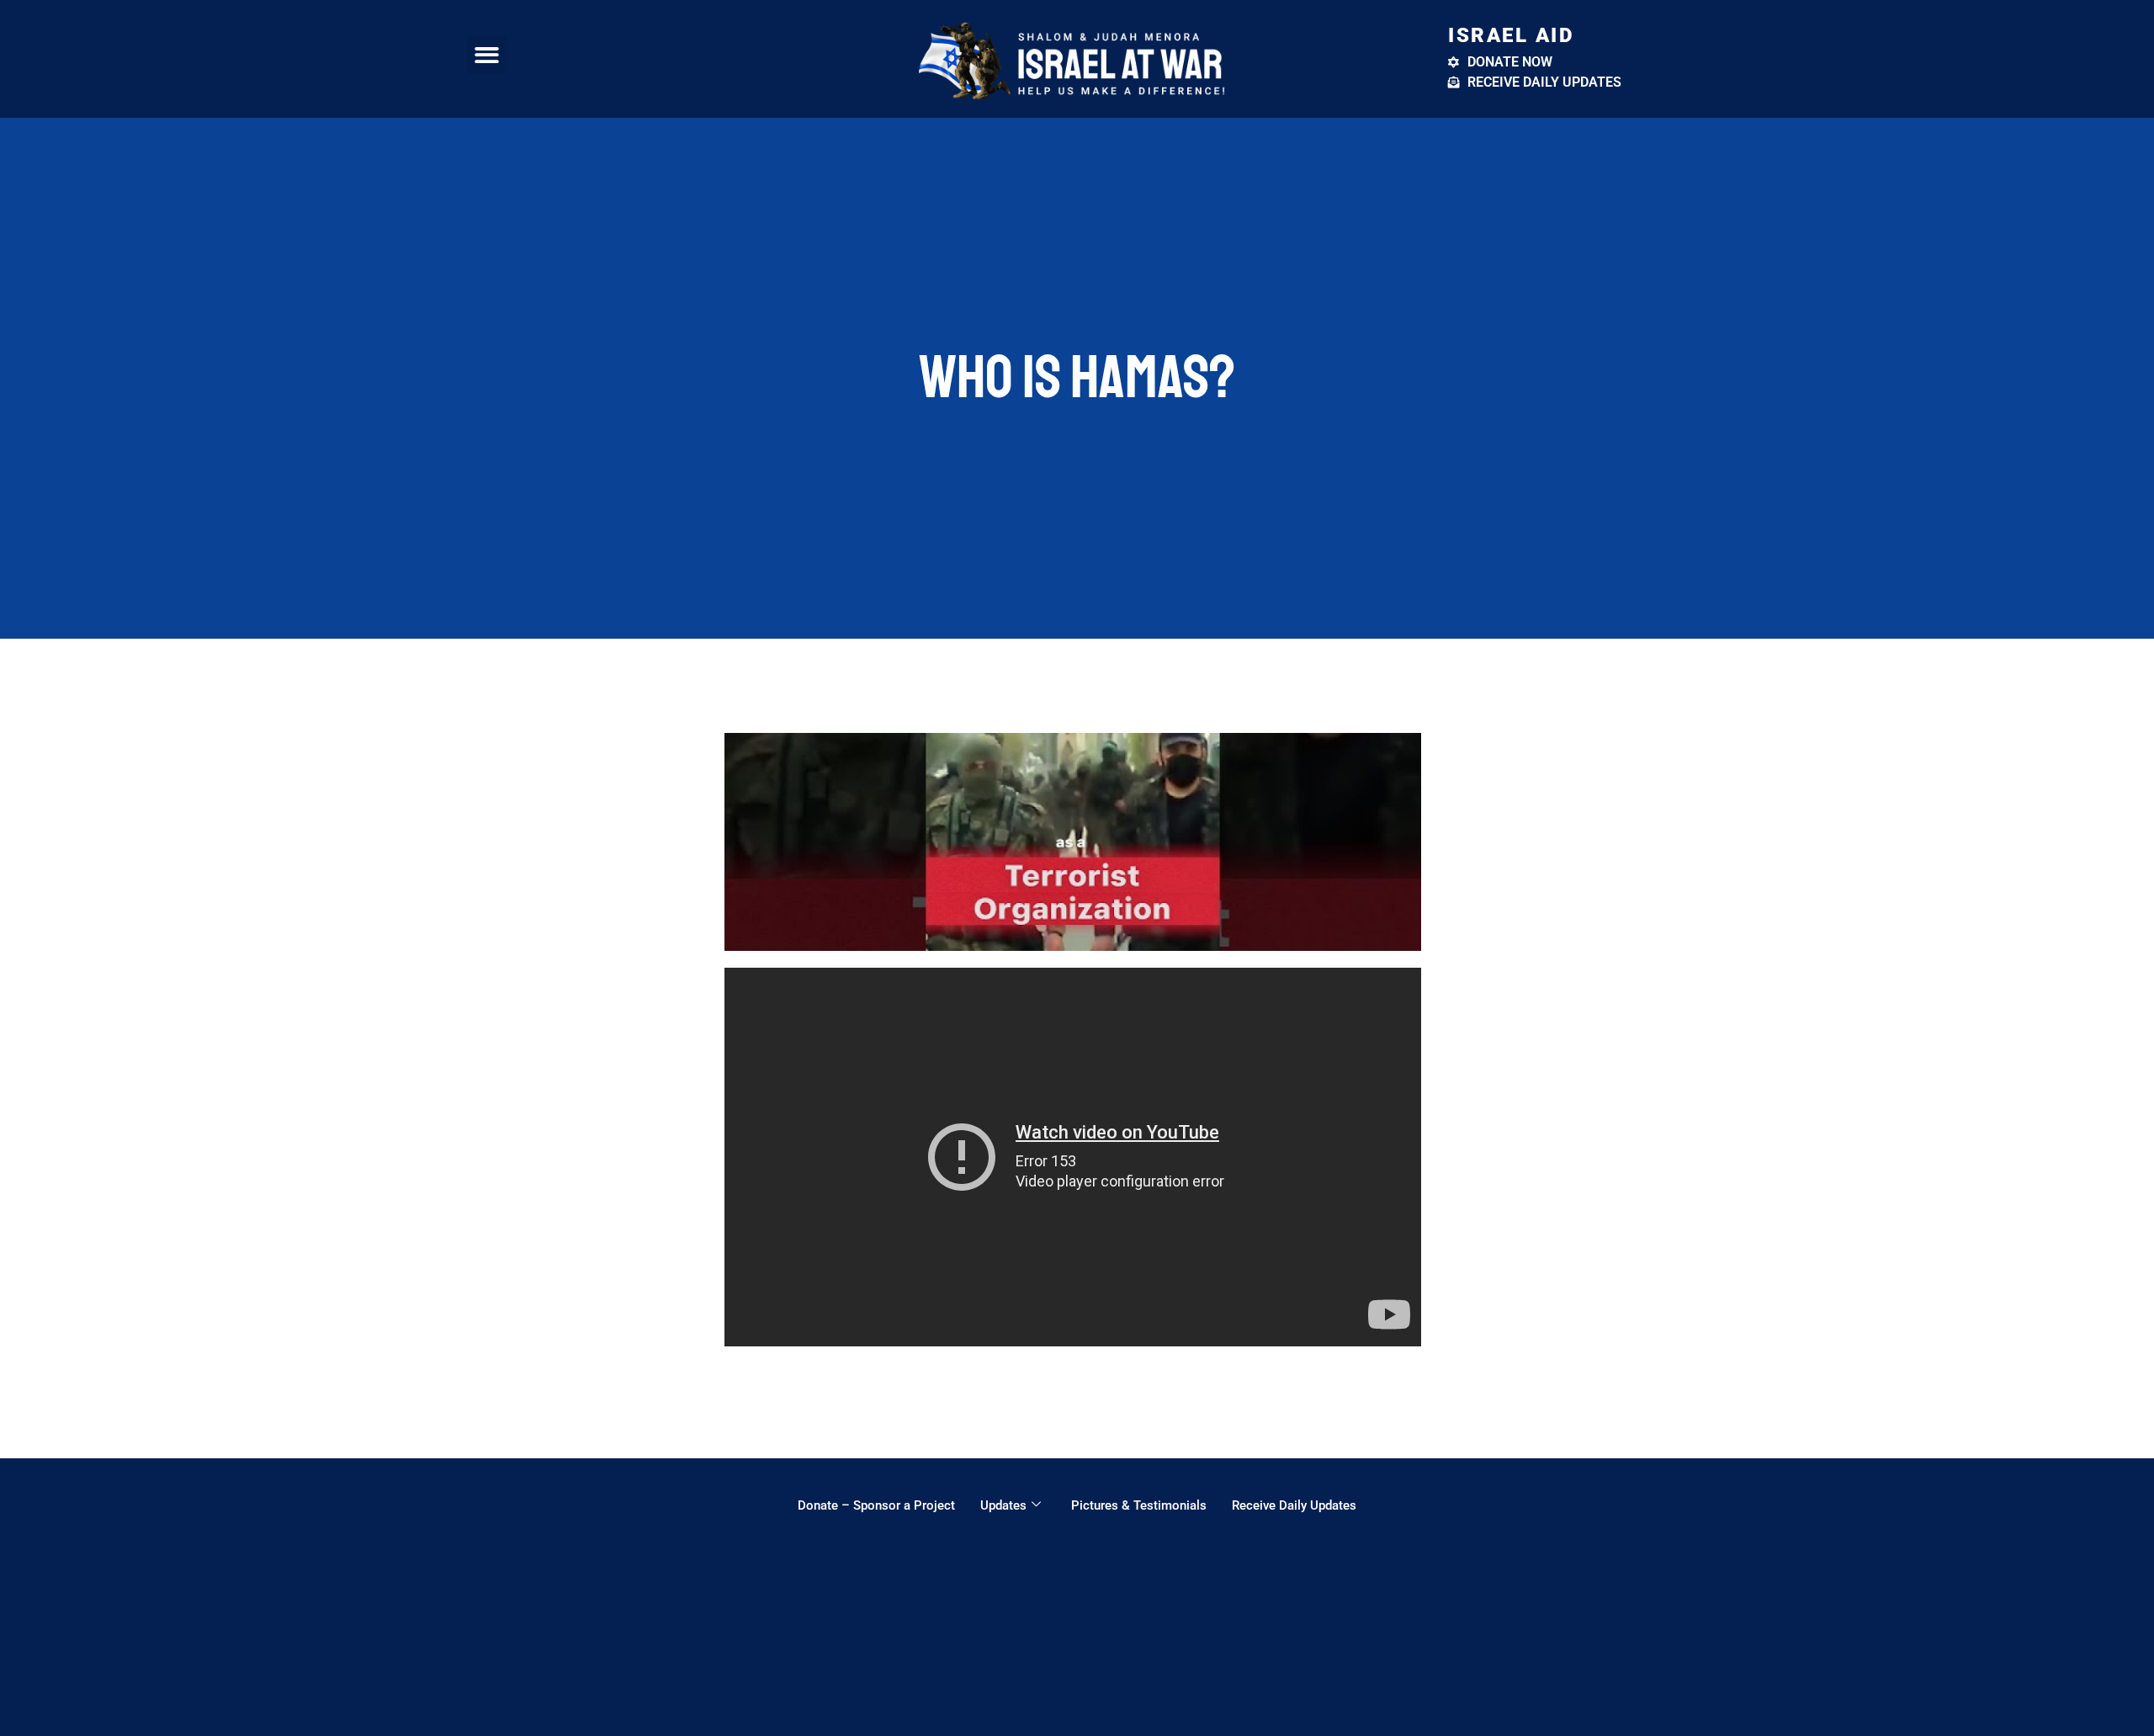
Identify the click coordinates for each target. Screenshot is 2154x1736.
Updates (1003, 1505)
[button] (487, 55)
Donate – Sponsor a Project (876, 1505)
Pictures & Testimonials (1139, 1505)
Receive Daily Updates (1294, 1505)
